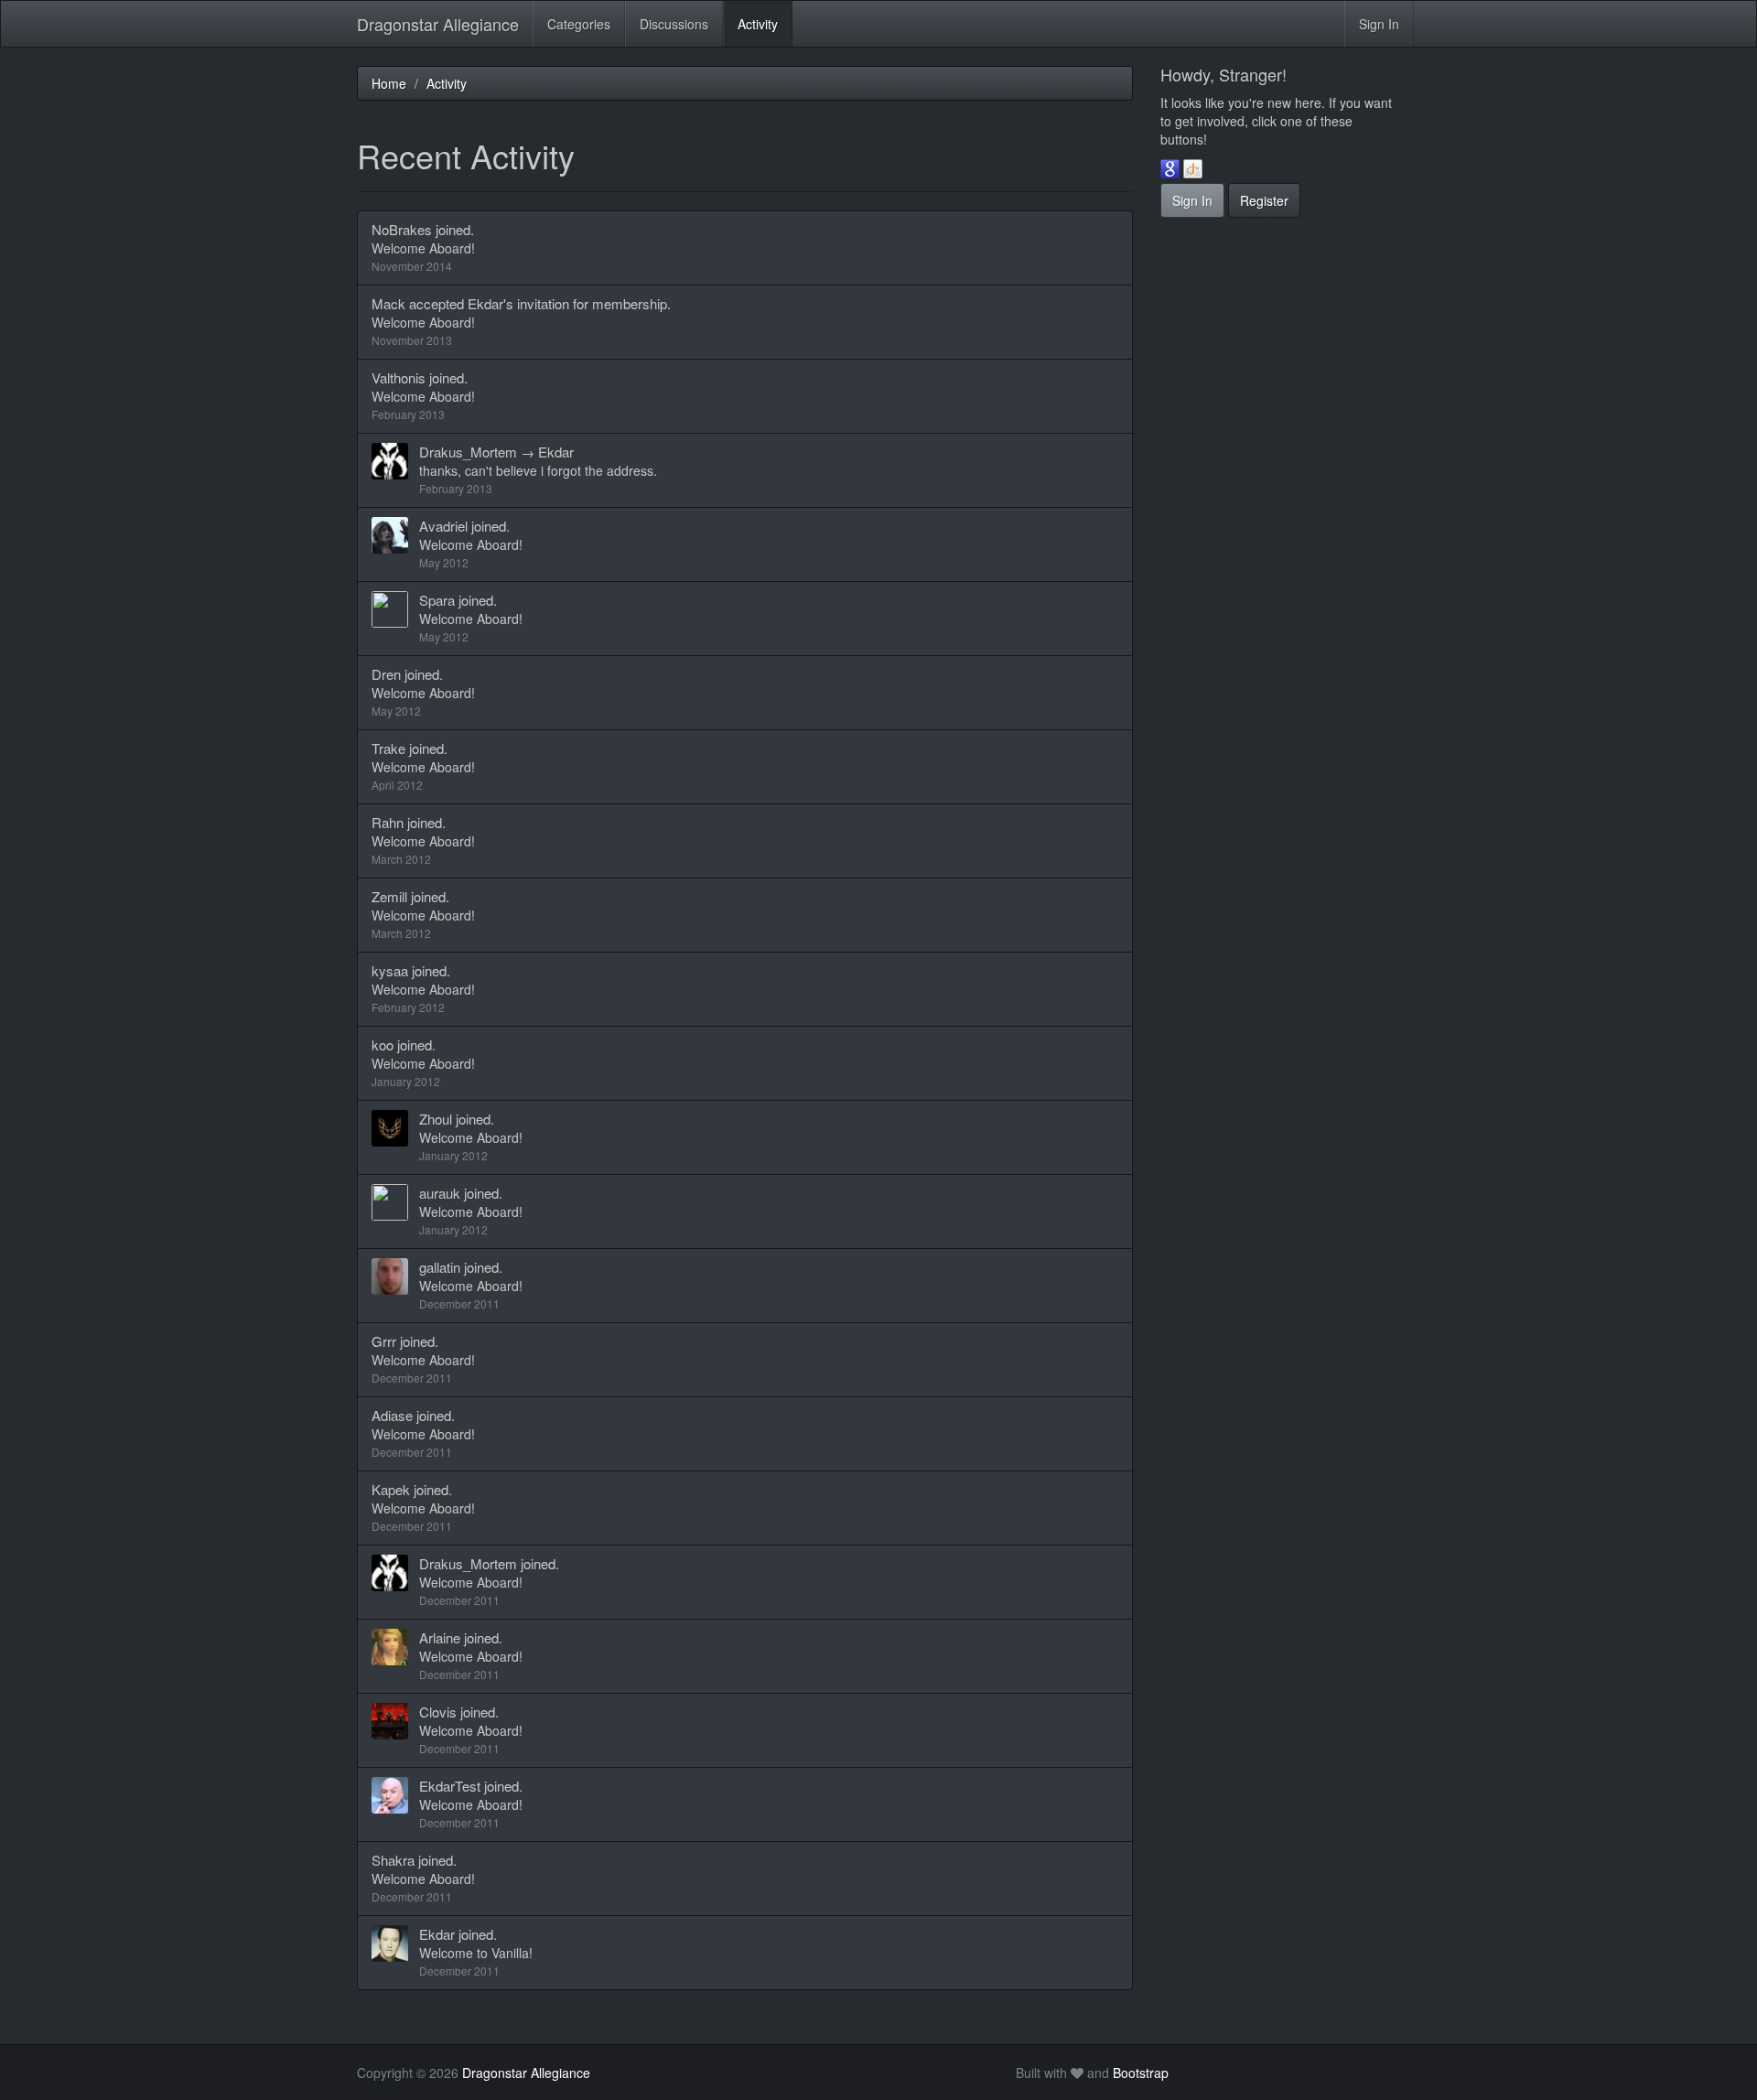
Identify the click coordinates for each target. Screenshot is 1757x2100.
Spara (437, 600)
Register (1264, 200)
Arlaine (440, 1637)
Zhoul (436, 1119)
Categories (579, 24)
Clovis (438, 1712)
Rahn (388, 822)
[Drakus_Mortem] (395, 461)
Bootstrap (1141, 2073)
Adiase (392, 1415)
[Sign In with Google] (1170, 168)
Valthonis (399, 377)
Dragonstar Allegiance (438, 24)
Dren (386, 674)
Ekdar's (490, 303)
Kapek (391, 1489)
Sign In (1379, 24)
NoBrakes (402, 229)
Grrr (384, 1341)
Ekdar (556, 452)
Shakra (393, 1860)
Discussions (674, 24)
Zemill (389, 896)
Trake (388, 748)
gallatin (440, 1267)
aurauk (440, 1193)
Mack (388, 303)
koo (383, 1045)
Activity (758, 24)
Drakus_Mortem (468, 452)
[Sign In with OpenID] (1193, 168)
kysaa (390, 970)
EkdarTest (450, 1786)
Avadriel (443, 526)
